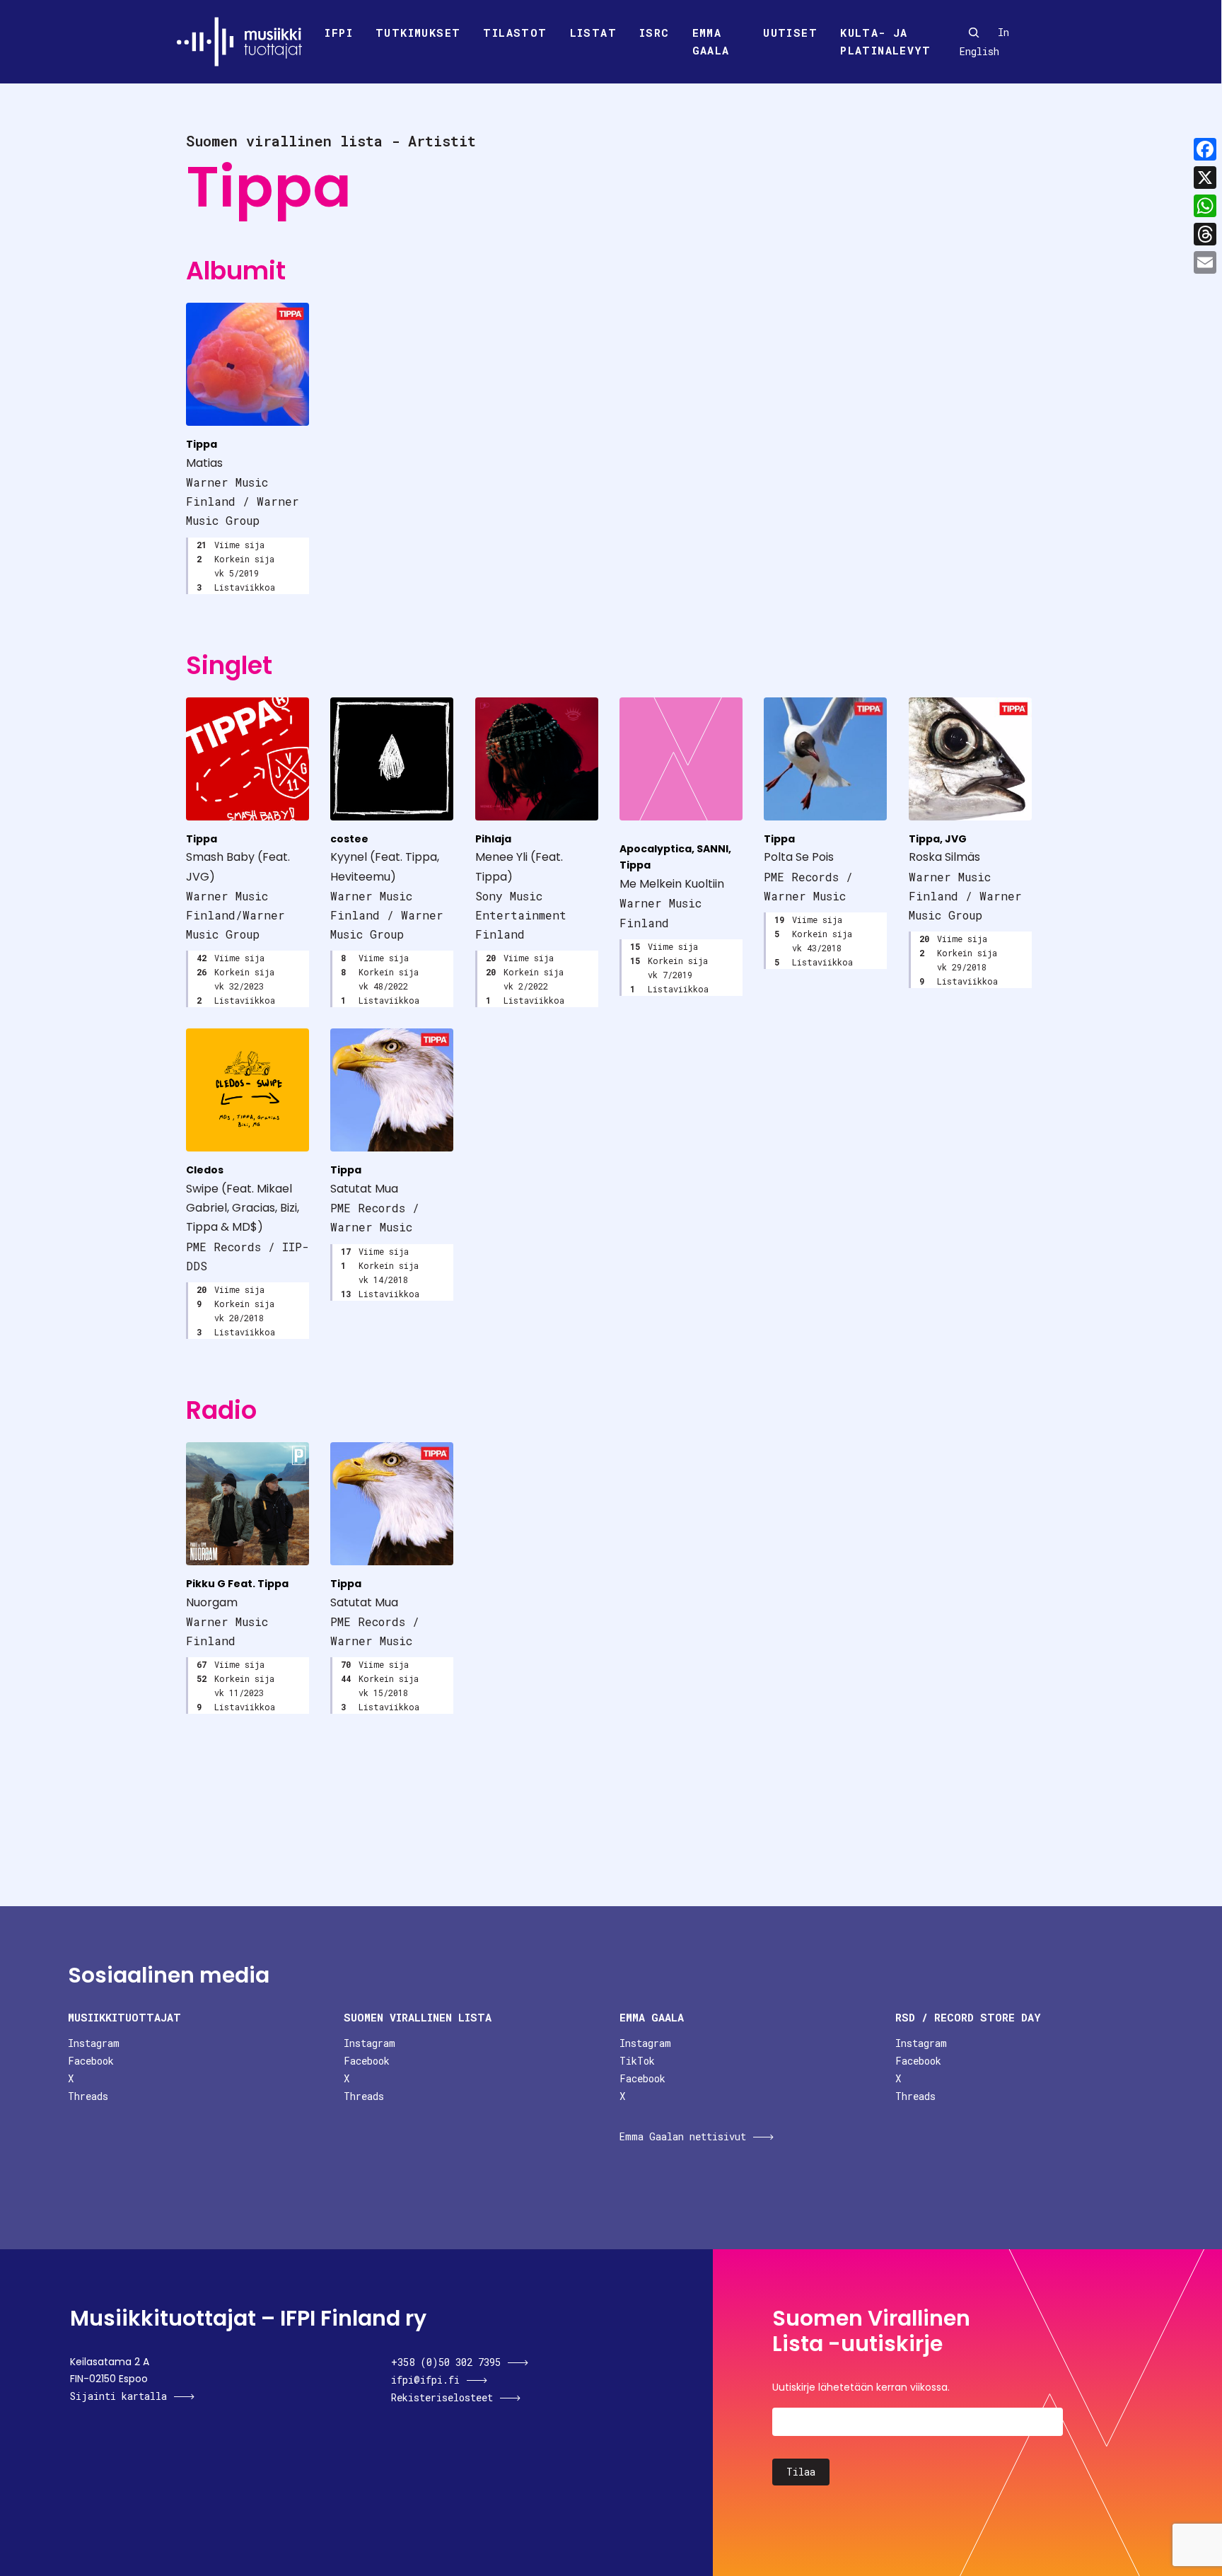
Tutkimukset (418, 33)
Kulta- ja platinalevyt (885, 42)
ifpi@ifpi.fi (425, 2380)
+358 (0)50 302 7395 (446, 2362)
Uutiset (790, 33)
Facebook (91, 2061)
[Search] (974, 33)
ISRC (654, 33)
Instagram (94, 2043)
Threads (88, 2096)
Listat (593, 33)
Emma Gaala (711, 42)
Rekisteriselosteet (442, 2397)
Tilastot (515, 33)
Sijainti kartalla (118, 2396)
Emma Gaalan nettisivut (683, 2136)
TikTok (637, 2061)
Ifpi (339, 33)
